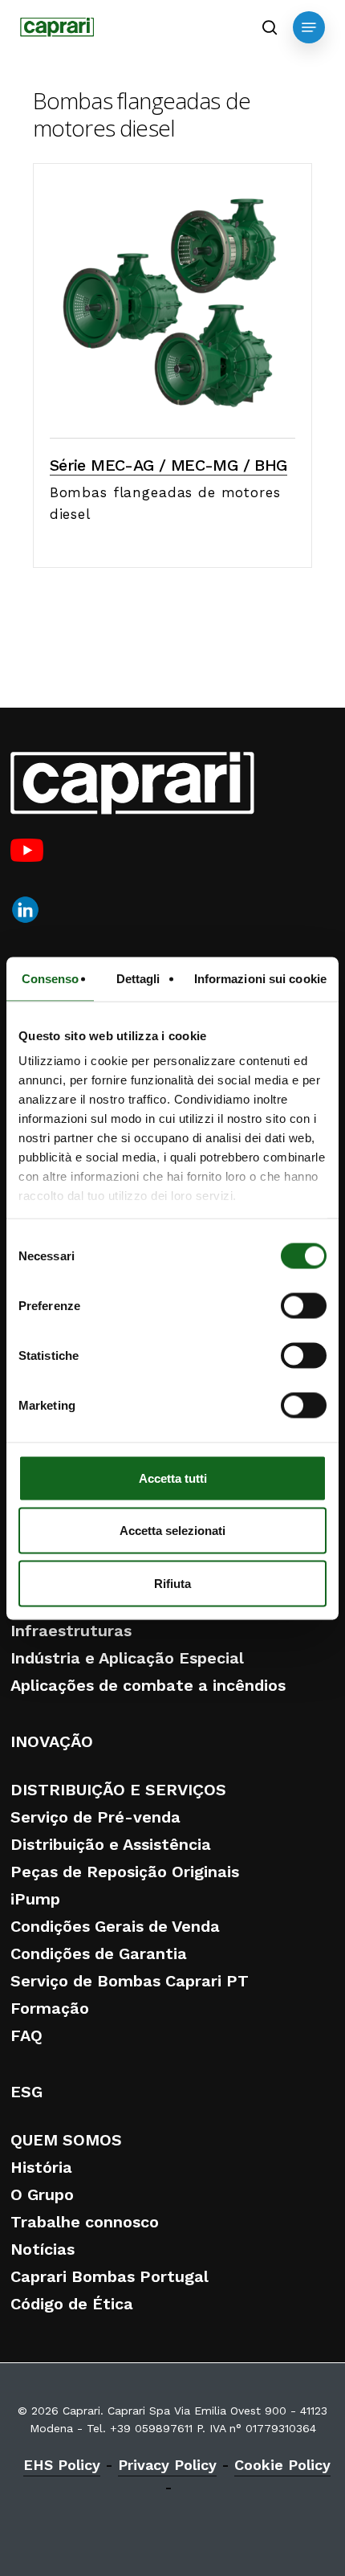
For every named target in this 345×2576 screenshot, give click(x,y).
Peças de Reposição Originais (125, 1872)
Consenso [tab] (51, 978)
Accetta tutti (173, 1478)
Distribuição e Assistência (111, 1844)
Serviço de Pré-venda (95, 1817)
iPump (35, 1899)
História (41, 2167)
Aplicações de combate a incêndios (148, 1685)
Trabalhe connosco (85, 2222)
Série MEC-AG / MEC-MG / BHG (168, 465)
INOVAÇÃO (52, 1741)
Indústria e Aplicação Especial (127, 1658)
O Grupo (42, 2194)
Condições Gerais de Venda (115, 1926)
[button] (309, 27)
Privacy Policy (167, 2465)
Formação (50, 2008)
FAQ (26, 2035)
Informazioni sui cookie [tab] (260, 978)
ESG (26, 2092)
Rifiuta (172, 1583)
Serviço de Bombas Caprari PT (130, 1981)
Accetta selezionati (172, 1531)
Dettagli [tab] (138, 978)
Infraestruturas (71, 1631)
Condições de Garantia (99, 1953)
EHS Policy (62, 2465)
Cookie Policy (282, 2465)
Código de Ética (72, 2304)
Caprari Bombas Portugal (110, 2276)
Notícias (43, 2249)
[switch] (304, 1305)
